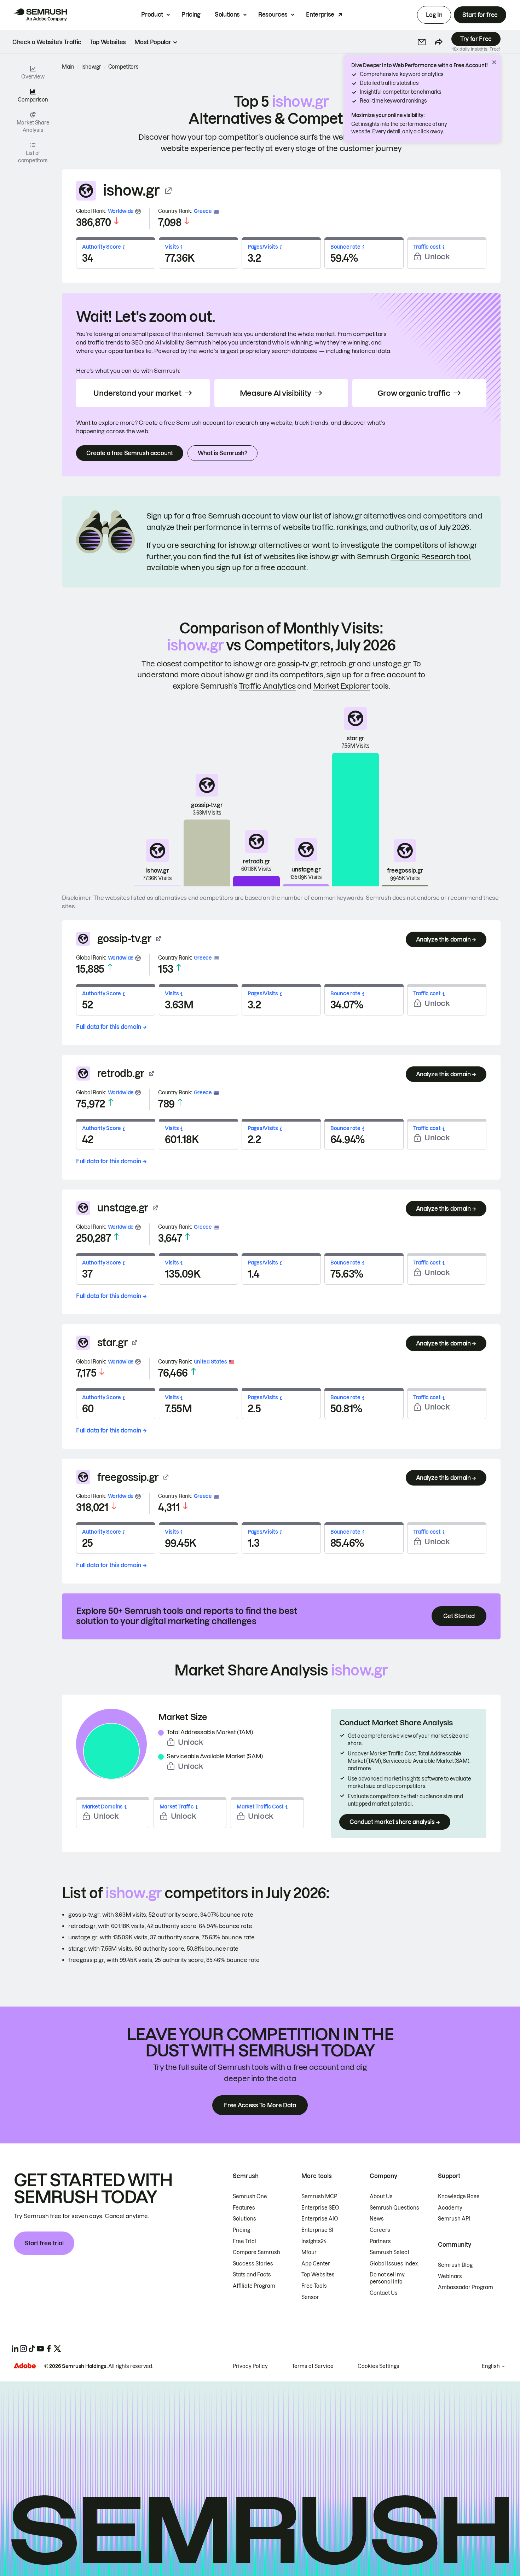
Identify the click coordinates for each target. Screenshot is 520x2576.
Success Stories (253, 2264)
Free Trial (244, 2241)
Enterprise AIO (320, 2219)
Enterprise (320, 15)
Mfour (309, 2252)
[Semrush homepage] (40, 15)
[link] (47, 42)
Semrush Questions (394, 2208)
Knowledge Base (459, 2196)
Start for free (480, 15)
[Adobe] (25, 2366)
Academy (450, 2208)
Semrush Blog (455, 2265)
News (377, 2219)
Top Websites (318, 2275)
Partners (380, 2241)
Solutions (227, 15)
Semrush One (250, 2196)
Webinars (450, 2276)
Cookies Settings (379, 2366)
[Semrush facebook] (49, 2349)
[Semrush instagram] (23, 2349)
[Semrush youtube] (40, 2349)
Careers (380, 2230)
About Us (381, 2196)
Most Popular (153, 42)
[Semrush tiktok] (32, 2349)
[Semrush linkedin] (15, 2349)
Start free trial (44, 2243)
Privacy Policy (250, 2366)
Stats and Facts (252, 2275)
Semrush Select (389, 2252)
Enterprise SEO (320, 2208)
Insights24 (314, 2241)
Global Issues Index (394, 2264)
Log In (434, 15)
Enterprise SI (317, 2230)
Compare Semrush (256, 2252)
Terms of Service (313, 2366)
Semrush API (454, 2219)
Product (152, 15)
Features (244, 2208)
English (491, 2366)
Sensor (310, 2297)
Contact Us (384, 2293)
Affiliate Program (254, 2286)
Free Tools (314, 2286)
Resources (273, 15)
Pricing (191, 15)
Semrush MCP (319, 2196)
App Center (316, 2264)
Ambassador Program (466, 2287)
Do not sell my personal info (387, 2278)
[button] (422, 42)
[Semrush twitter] (57, 2349)
